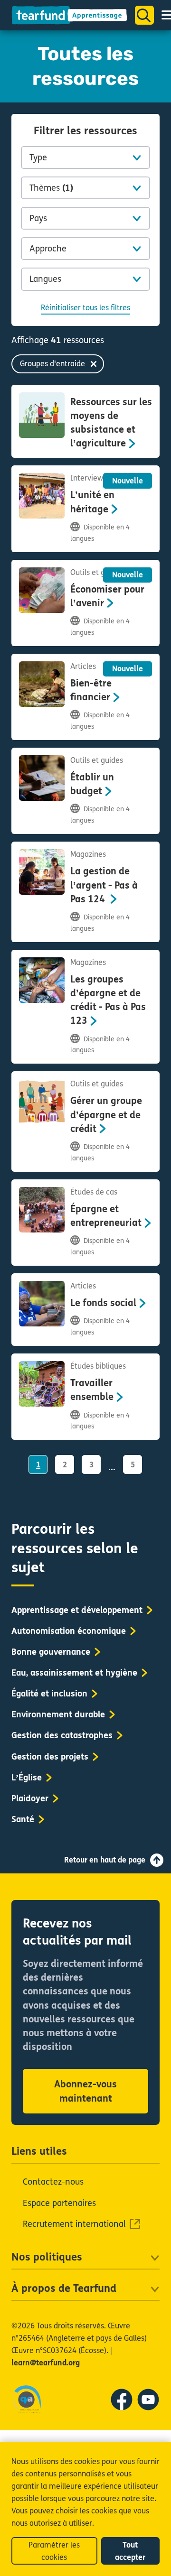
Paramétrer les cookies (54, 2551)
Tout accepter (130, 2551)
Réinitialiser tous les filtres (85, 308)
